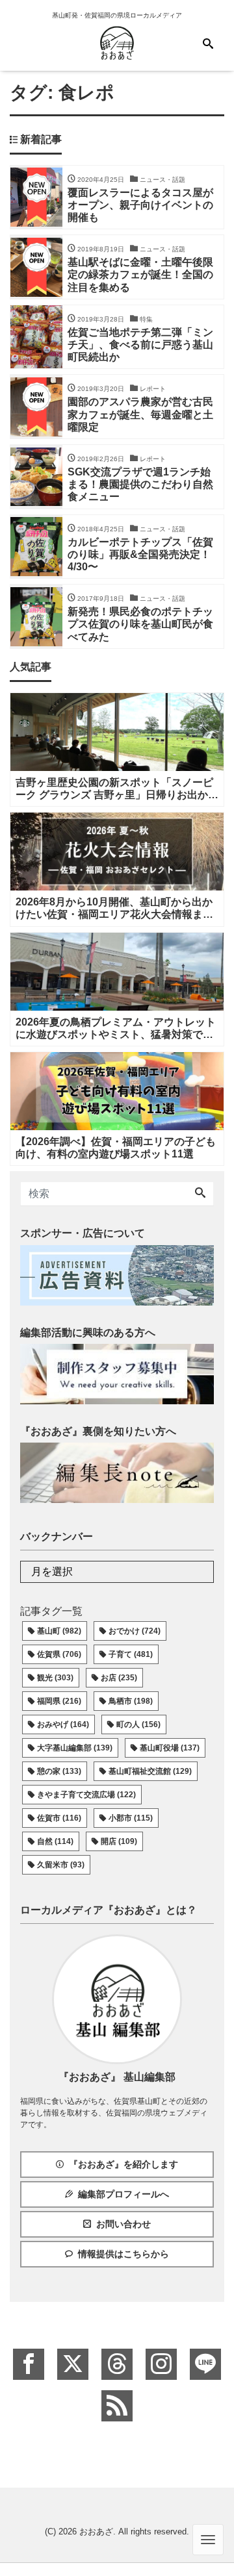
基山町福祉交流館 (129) (150, 1771)
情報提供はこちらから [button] (123, 2254)
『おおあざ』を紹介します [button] (123, 2164)
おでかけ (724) (135, 1631)
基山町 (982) (59, 1631)
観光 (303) (55, 1678)
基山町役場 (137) (170, 1748)
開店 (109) (119, 1841)
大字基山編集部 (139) (75, 1748)
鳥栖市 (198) (131, 1701)
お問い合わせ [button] (123, 2224)
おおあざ (96, 2532)
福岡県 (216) (59, 1701)
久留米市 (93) (61, 1865)
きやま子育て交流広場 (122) (86, 1795)
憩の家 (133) (59, 1771)
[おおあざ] (117, 41)
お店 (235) (119, 1678)
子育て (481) (131, 1654)
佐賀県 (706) (59, 1654)
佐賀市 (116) (59, 1818)
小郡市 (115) (131, 1818)
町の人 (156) (138, 1724)
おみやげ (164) (63, 1724)
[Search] (200, 1194)
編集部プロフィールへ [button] (123, 2194)
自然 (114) (55, 1841)
